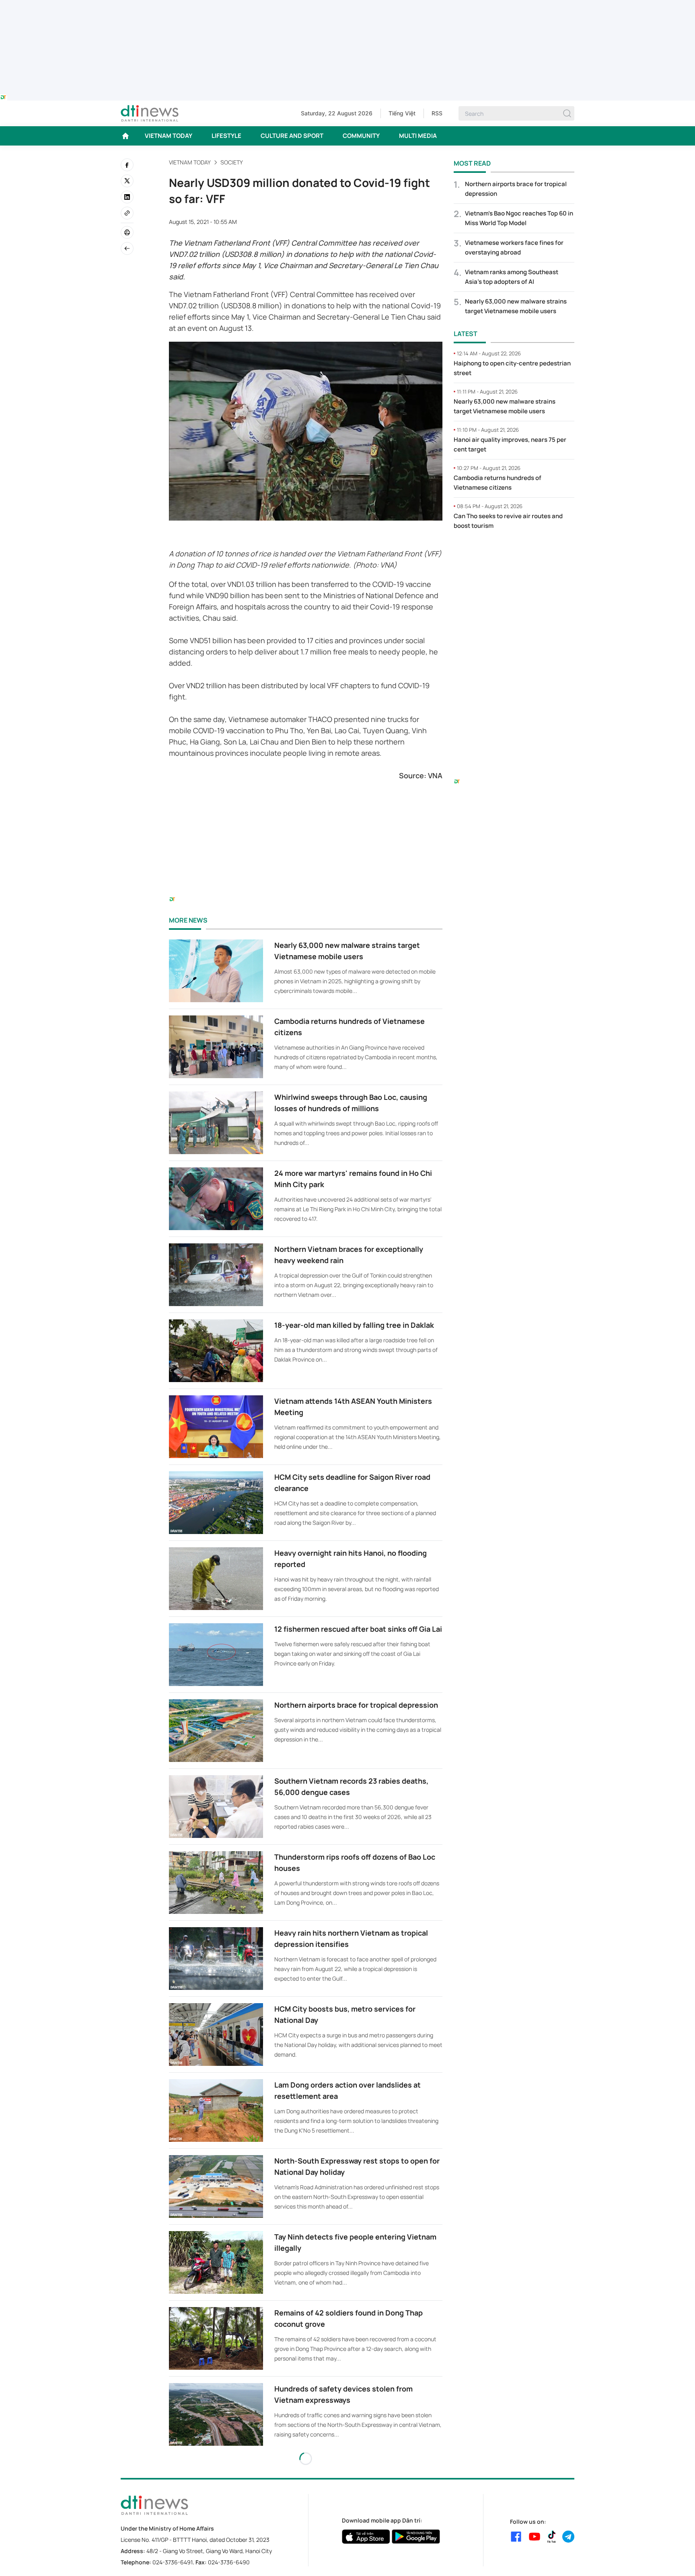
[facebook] (127, 165)
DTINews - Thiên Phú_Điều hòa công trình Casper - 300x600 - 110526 (514, 553)
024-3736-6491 (173, 2562)
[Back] (127, 248)
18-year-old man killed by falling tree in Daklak (354, 1325)
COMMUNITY (361, 136)
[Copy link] (127, 213)
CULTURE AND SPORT (292, 136)
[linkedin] (127, 197)
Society (232, 162)
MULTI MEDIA (418, 136)
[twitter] (127, 181)
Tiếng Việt (402, 113)
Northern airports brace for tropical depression (356, 1705)
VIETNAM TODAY (169, 136)
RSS (437, 113)
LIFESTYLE (226, 136)
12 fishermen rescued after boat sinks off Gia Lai (358, 1629)
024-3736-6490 (229, 2562)
